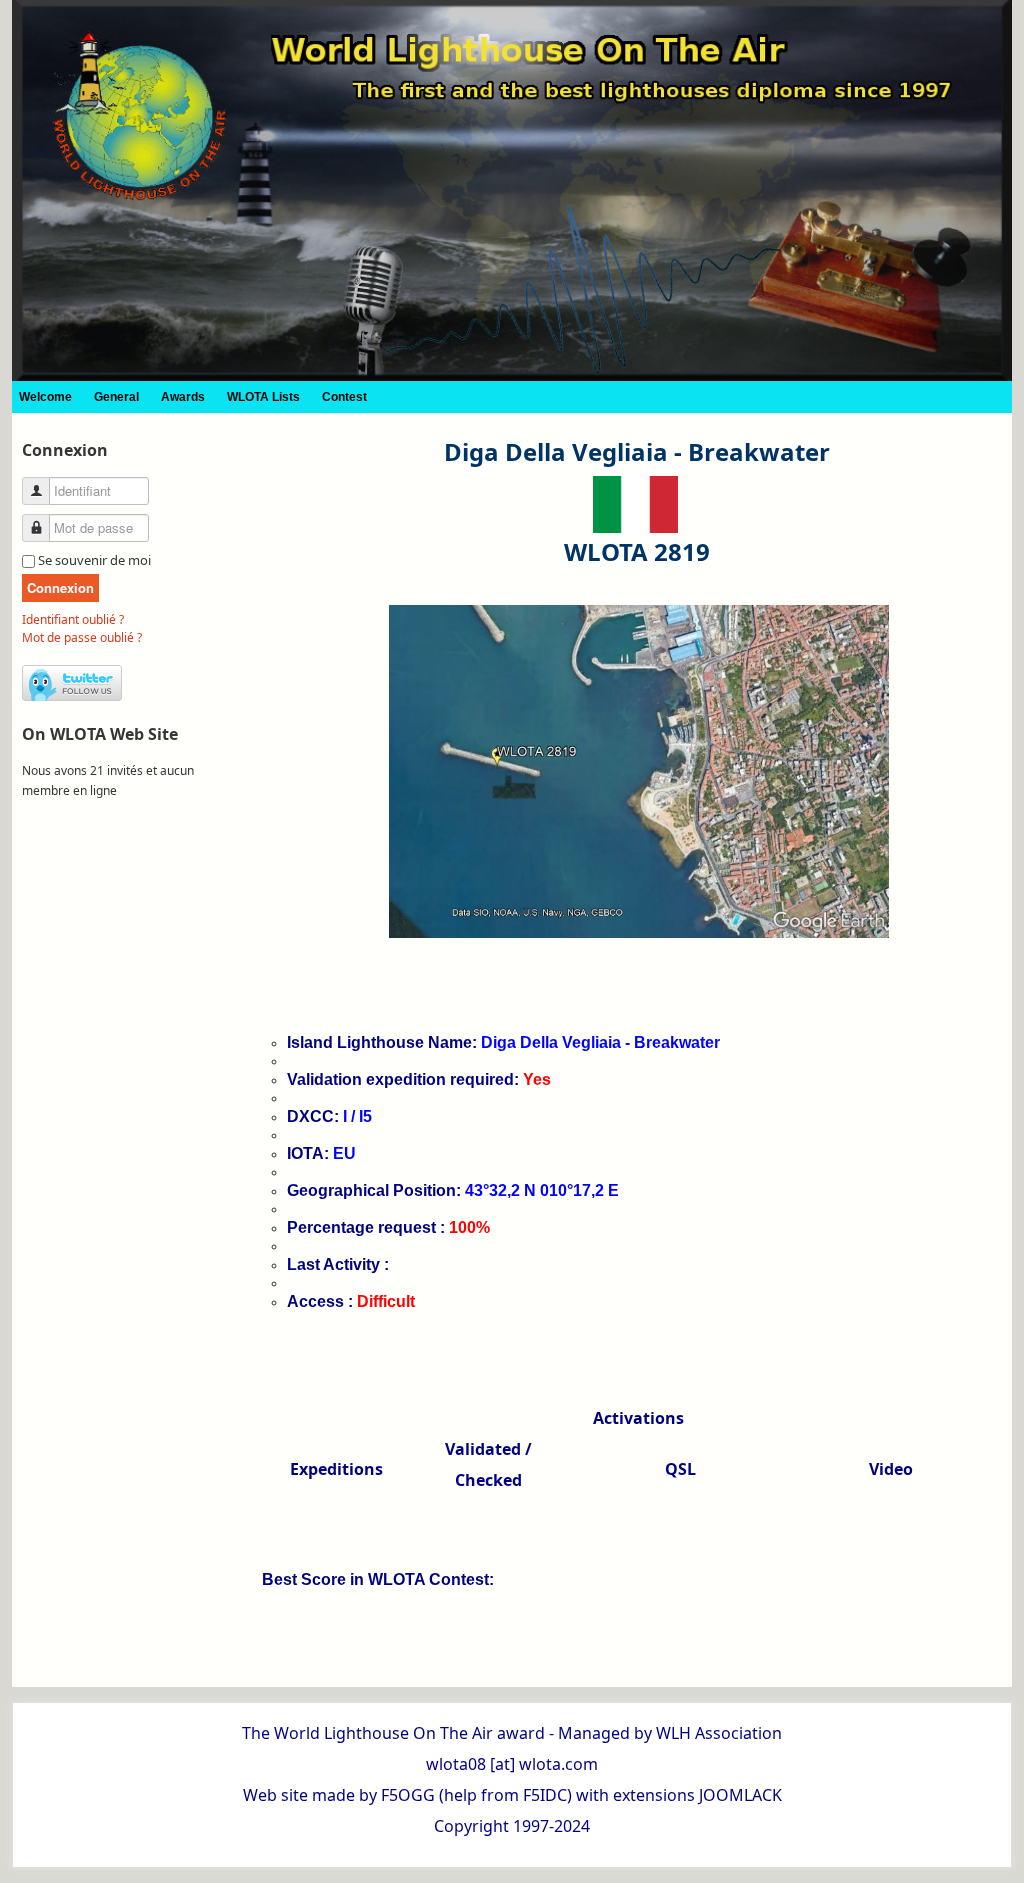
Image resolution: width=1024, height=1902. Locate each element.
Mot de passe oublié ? (82, 637)
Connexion (60, 587)
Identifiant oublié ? (73, 619)
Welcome (45, 397)
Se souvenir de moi (94, 560)
